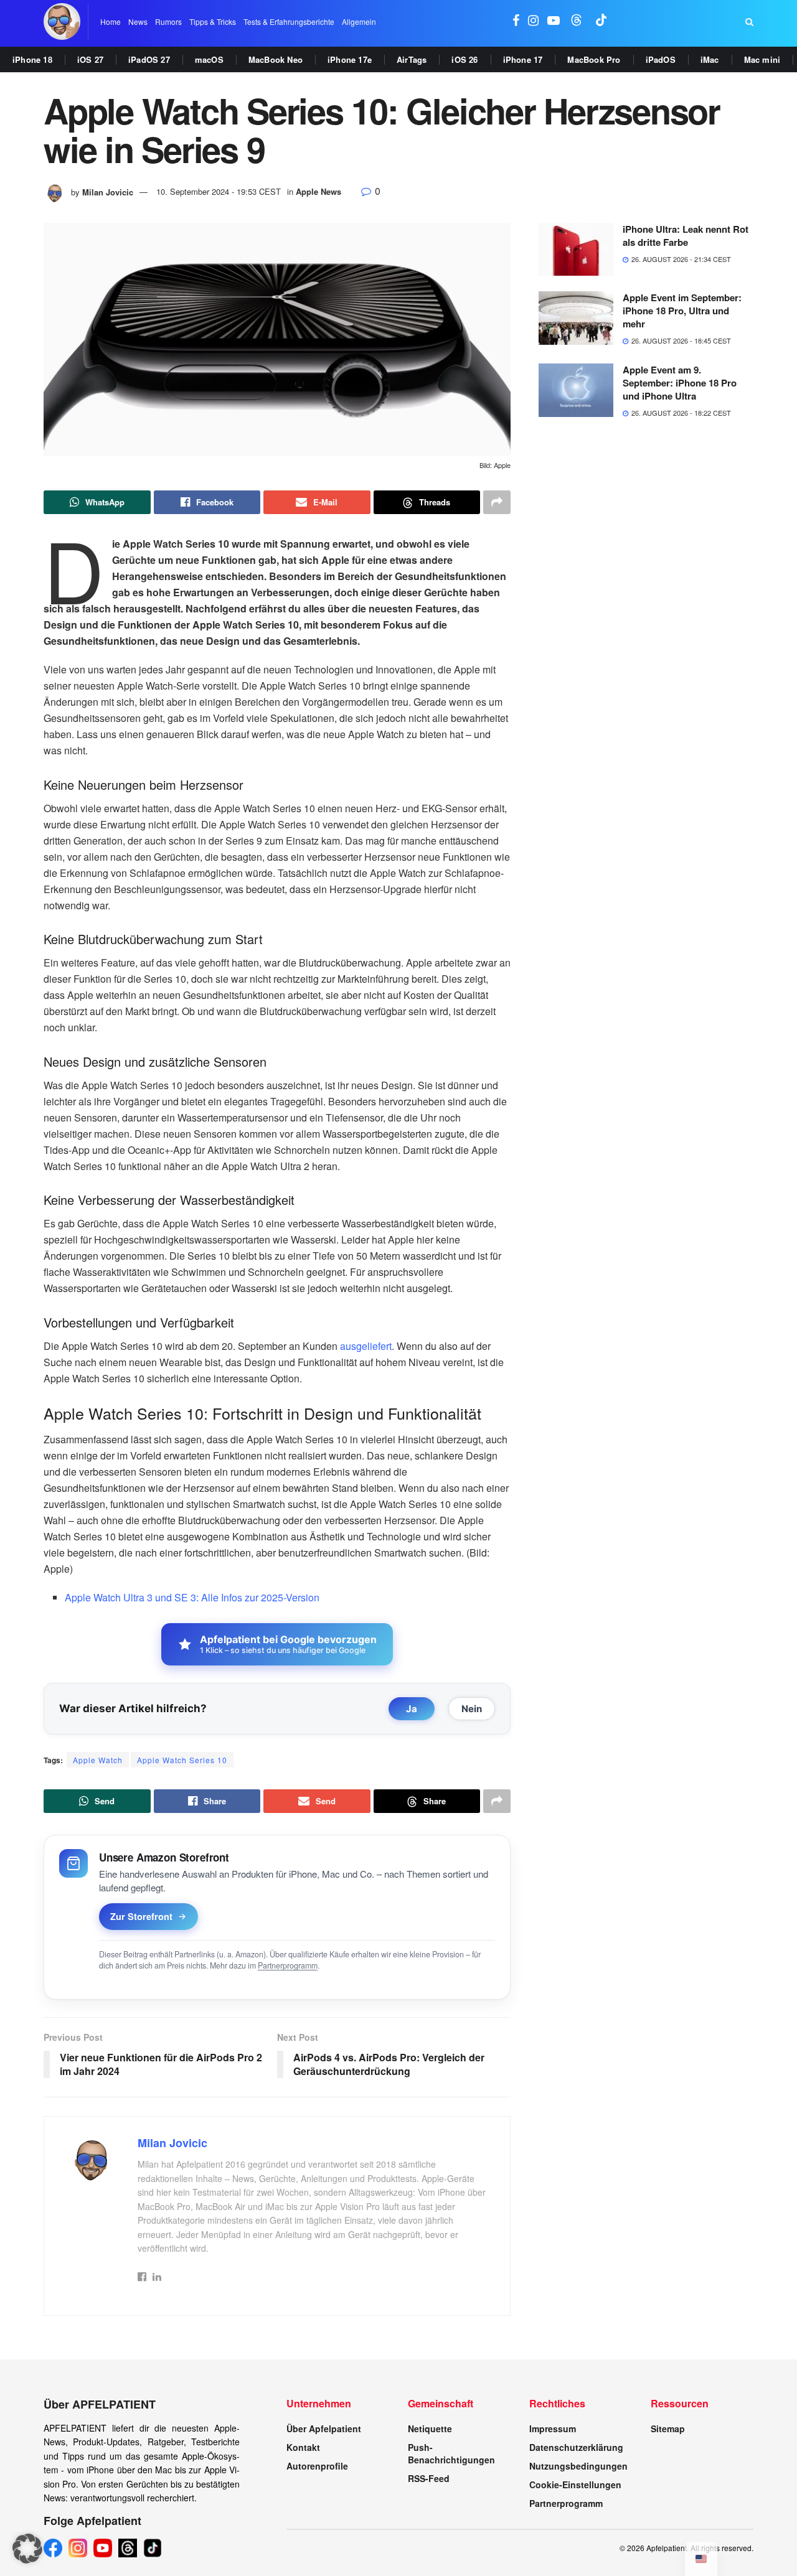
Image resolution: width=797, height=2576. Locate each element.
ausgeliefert (366, 1346)
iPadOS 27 (149, 59)
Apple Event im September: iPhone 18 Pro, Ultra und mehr (682, 311)
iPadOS (661, 59)
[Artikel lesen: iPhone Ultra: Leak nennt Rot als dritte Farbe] (576, 250)
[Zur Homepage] (62, 21)
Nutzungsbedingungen (578, 2466)
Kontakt (303, 2447)
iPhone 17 (523, 59)
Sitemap (668, 2428)
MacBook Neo (276, 59)
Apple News (318, 191)
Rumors (168, 21)
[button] (27, 2549)
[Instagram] (78, 2548)
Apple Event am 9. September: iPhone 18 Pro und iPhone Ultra (680, 383)
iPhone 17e (350, 59)
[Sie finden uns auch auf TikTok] (601, 21)
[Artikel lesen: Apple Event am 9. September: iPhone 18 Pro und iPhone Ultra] (576, 390)
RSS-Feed (429, 2478)
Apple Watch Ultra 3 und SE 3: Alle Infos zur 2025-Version (192, 1597)
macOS (209, 59)
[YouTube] (103, 2548)
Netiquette (430, 2428)
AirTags (412, 59)
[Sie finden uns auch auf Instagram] (533, 21)
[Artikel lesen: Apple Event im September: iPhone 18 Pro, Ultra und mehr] (576, 318)
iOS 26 (465, 59)
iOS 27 (90, 59)
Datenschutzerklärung (576, 2447)
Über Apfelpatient (324, 2428)
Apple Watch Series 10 (182, 1760)
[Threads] (128, 2548)
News (138, 21)
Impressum (553, 2428)
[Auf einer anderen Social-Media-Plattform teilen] (497, 502)
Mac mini (762, 59)
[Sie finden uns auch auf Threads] (577, 21)
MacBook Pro (594, 59)
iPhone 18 (32, 59)
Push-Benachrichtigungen (451, 2453)
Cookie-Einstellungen (575, 2485)
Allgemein (359, 21)
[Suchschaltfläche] (749, 22)
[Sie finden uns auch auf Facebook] (516, 21)
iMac (710, 59)
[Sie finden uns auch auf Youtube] (554, 21)
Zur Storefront (141, 1916)
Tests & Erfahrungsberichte (289, 21)
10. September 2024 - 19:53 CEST (219, 191)
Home (111, 21)
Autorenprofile (317, 2466)
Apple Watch (98, 1760)
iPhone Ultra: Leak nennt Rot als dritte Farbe (686, 236)
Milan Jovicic (108, 191)
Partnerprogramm (288, 1965)
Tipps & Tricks (213, 21)
